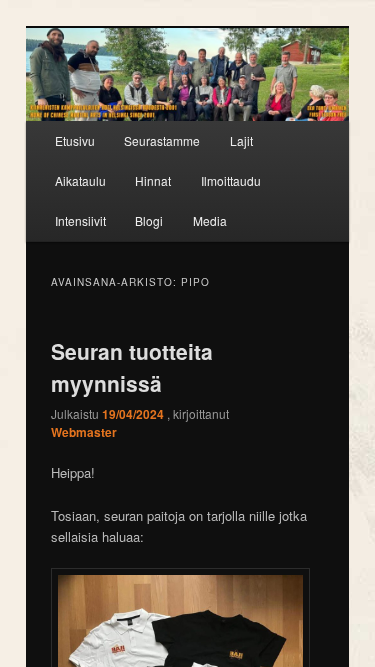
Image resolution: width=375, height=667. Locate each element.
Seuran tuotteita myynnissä (132, 367)
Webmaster (84, 432)
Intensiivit (80, 220)
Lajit (241, 140)
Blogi (149, 220)
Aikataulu (80, 180)
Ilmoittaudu (231, 180)
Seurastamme (162, 140)
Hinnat (153, 180)
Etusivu (75, 140)
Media (210, 220)
